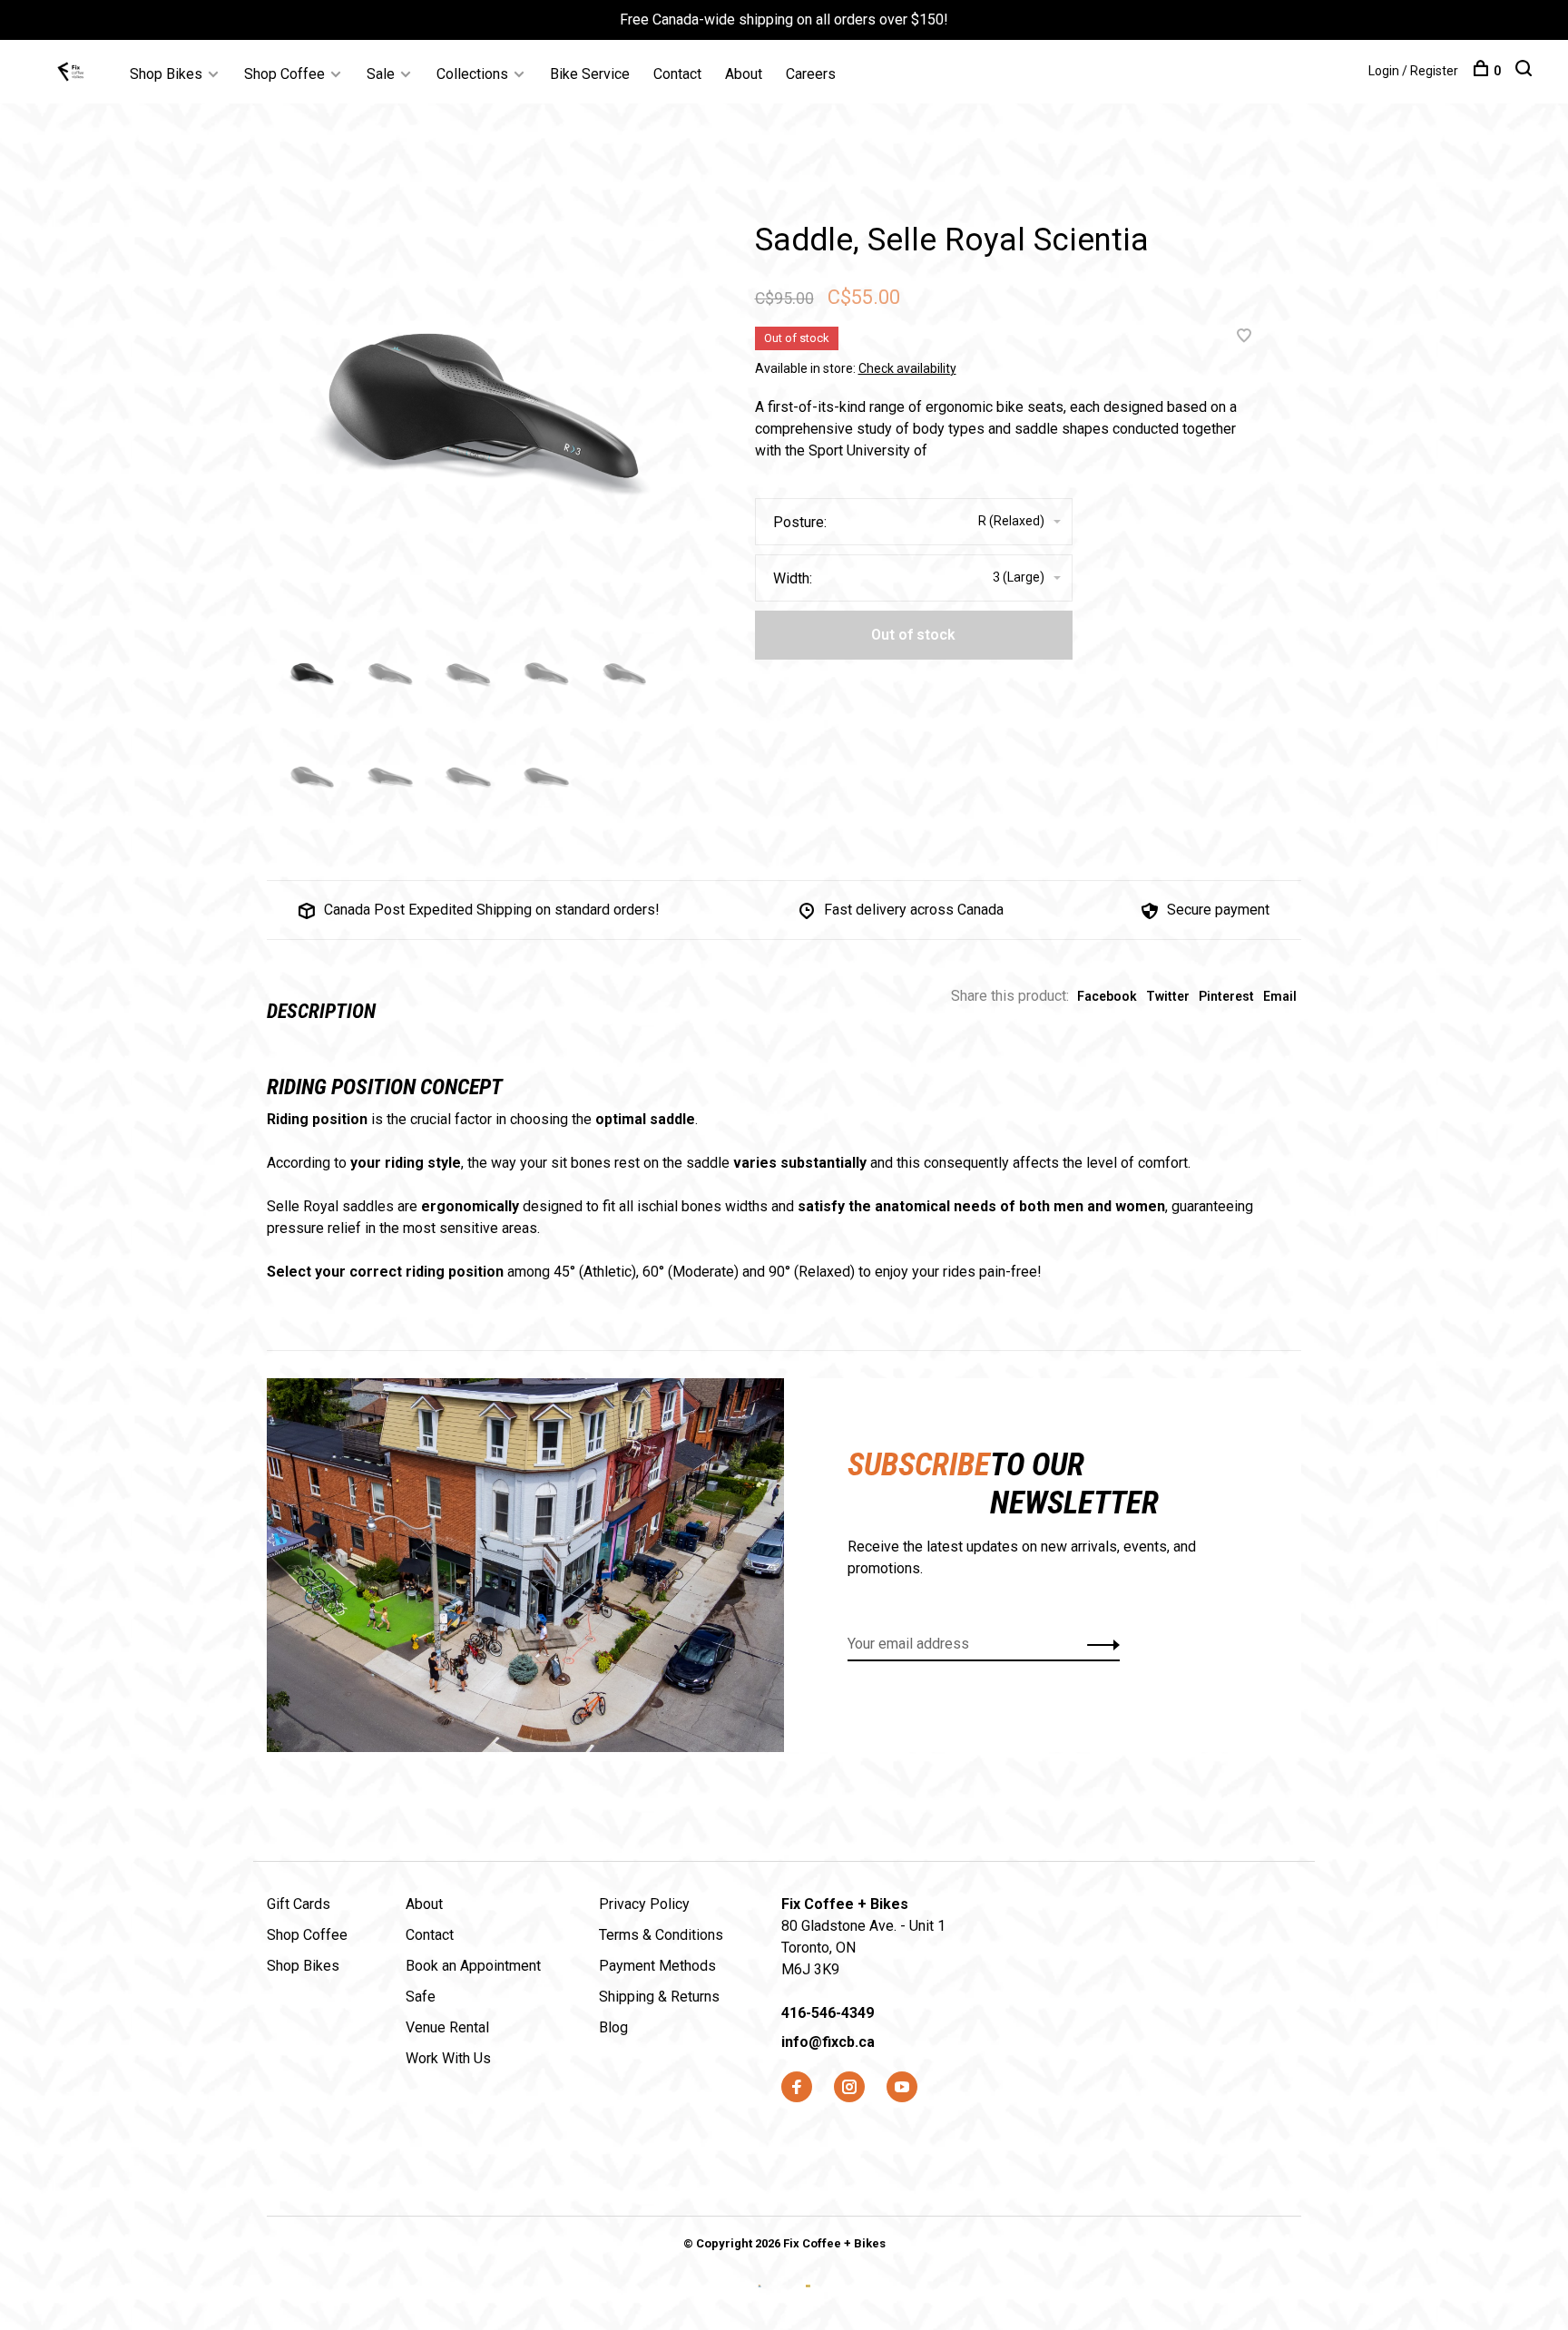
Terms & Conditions (661, 1935)
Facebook (1107, 996)
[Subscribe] (1098, 1644)
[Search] (1526, 71)
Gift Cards (299, 1904)
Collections (472, 74)
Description (321, 1011)
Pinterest (1226, 996)
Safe (421, 1997)
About (744, 74)
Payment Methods (657, 1966)
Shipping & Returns (659, 1997)
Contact (677, 74)
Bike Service (590, 74)
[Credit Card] (762, 2301)
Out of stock (913, 635)
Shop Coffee (284, 74)
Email (1280, 996)
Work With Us (448, 2058)
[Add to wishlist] (1244, 337)
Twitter (1168, 996)
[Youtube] (902, 2088)
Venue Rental (447, 2027)
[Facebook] (797, 2088)
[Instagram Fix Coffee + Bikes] (849, 2088)
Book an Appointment (473, 1966)
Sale (381, 74)
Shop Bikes (166, 74)
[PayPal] (808, 2301)
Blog (613, 2027)
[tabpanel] (475, 406)
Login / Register (1413, 71)
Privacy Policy (644, 1904)
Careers (811, 74)
